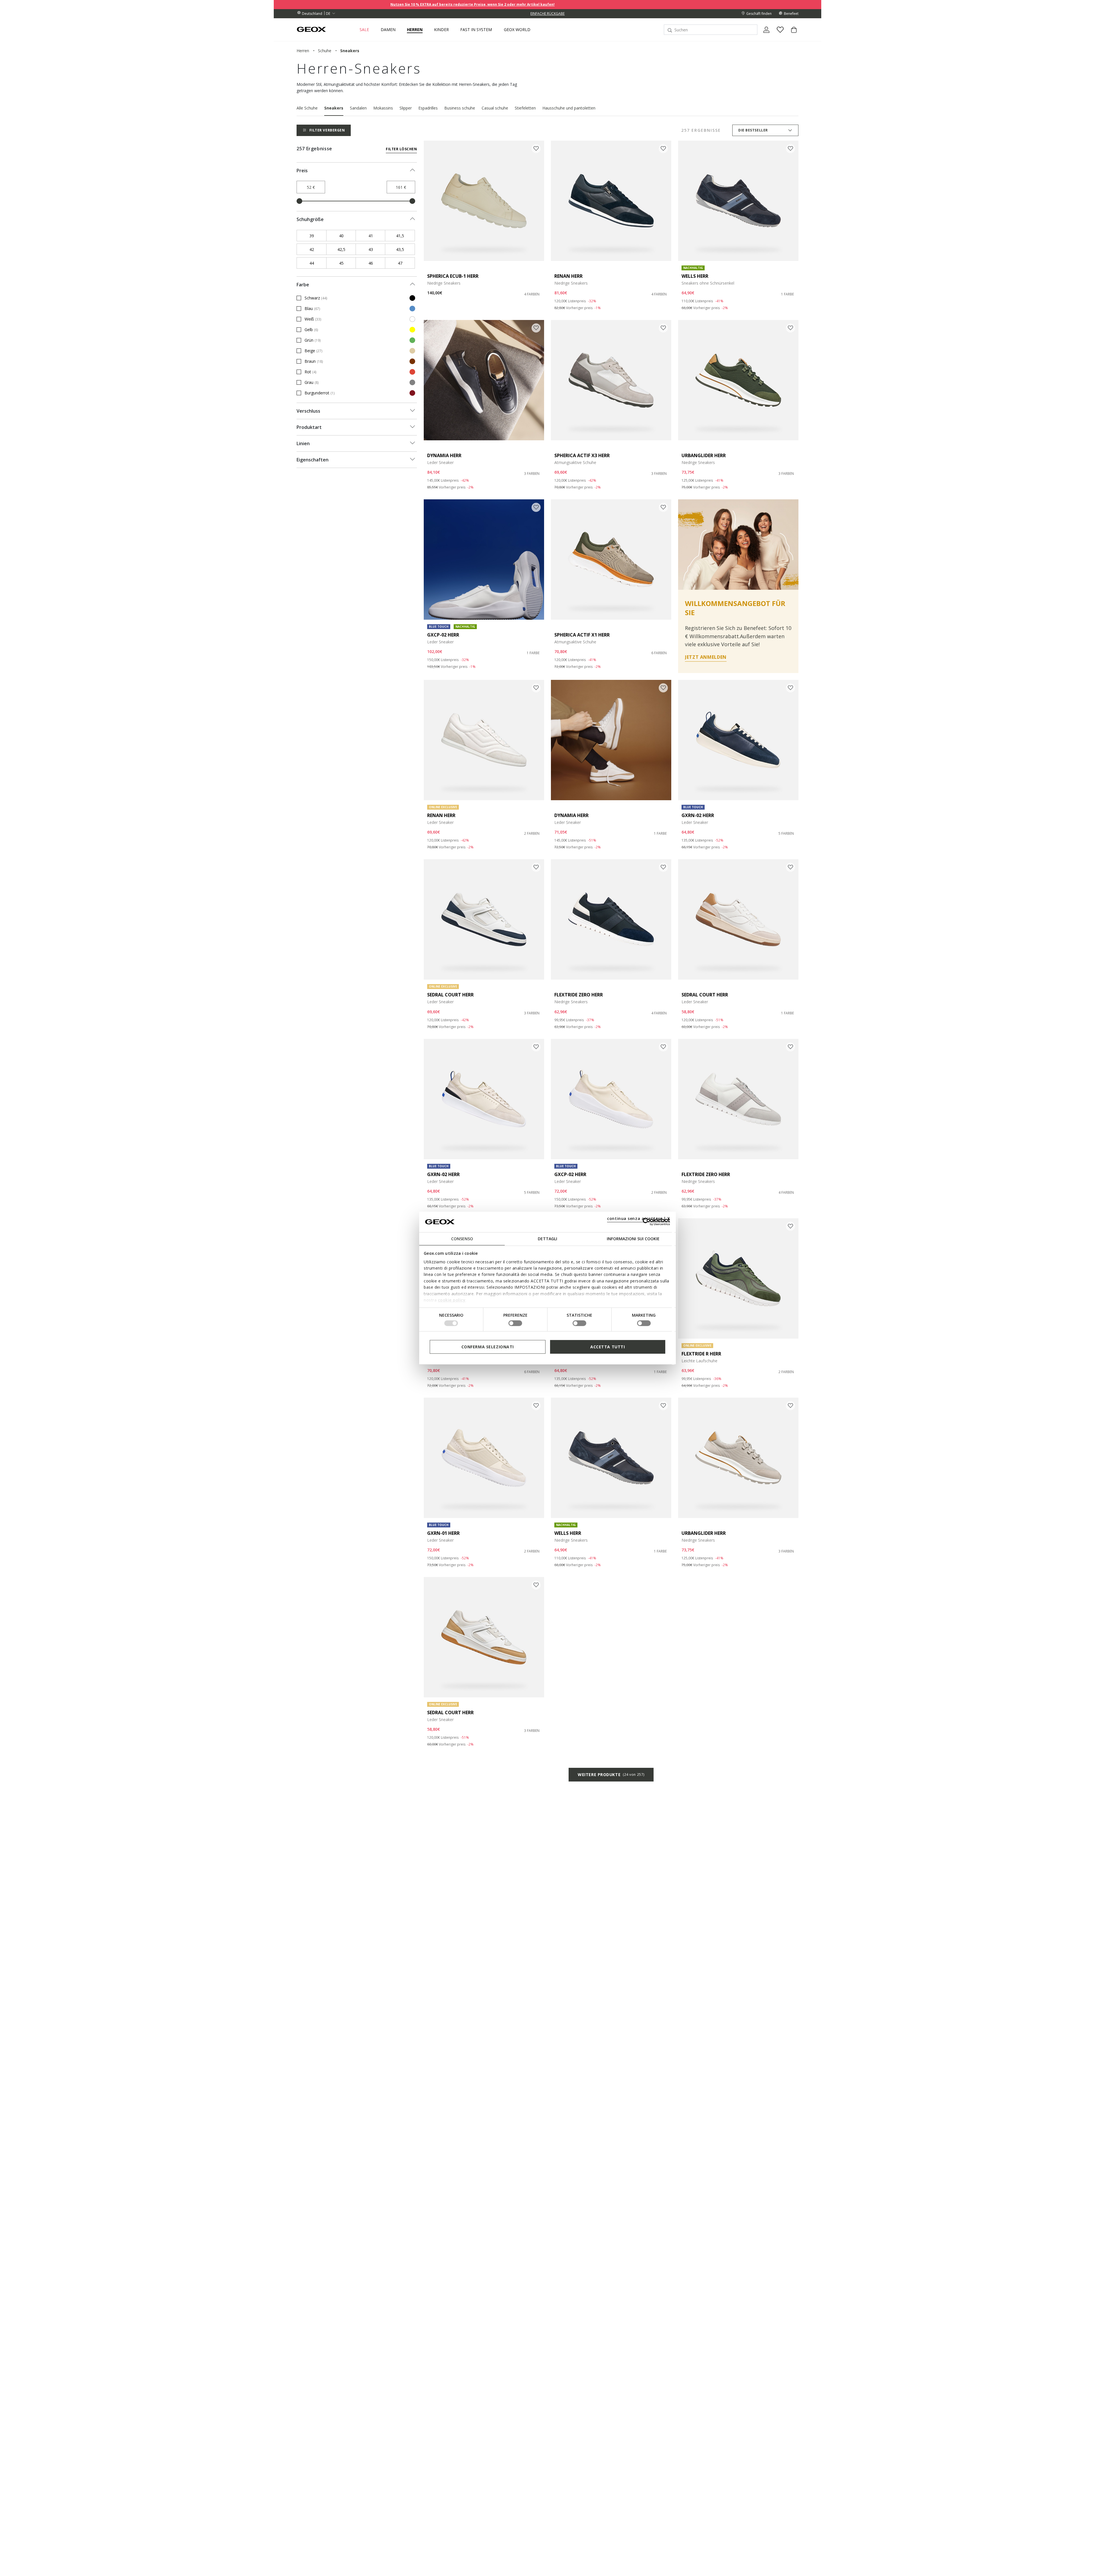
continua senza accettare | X (639, 1218)
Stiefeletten (525, 108)
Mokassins (383, 108)
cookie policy (452, 1300)
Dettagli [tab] (547, 1238)
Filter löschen (401, 149)
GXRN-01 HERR (443, 1533)
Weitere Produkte (611, 1775)
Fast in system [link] (476, 30)
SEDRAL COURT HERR (450, 995)
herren (303, 51)
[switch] (515, 1323)
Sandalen (358, 108)
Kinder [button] (441, 30)
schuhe (325, 51)
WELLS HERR (695, 276)
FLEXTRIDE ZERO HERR (579, 995)
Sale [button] (364, 30)
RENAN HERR (568, 276)
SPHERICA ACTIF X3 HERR (582, 455)
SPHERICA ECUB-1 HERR (453, 276)
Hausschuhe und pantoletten (569, 108)
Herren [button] (415, 30)
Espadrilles (428, 108)
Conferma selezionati (488, 1346)
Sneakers (334, 108)
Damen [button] (388, 30)
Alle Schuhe (307, 108)
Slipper (406, 108)
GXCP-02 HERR (443, 635)
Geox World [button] (517, 30)
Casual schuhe (495, 108)
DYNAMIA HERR (444, 455)
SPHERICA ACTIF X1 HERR (582, 635)
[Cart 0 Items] (792, 35)
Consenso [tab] (462, 1238)
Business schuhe (460, 108)
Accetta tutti (608, 1346)
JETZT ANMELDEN (706, 657)
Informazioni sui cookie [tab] (633, 1238)
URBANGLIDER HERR (704, 455)
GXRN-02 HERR (698, 815)
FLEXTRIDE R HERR (701, 1354)
